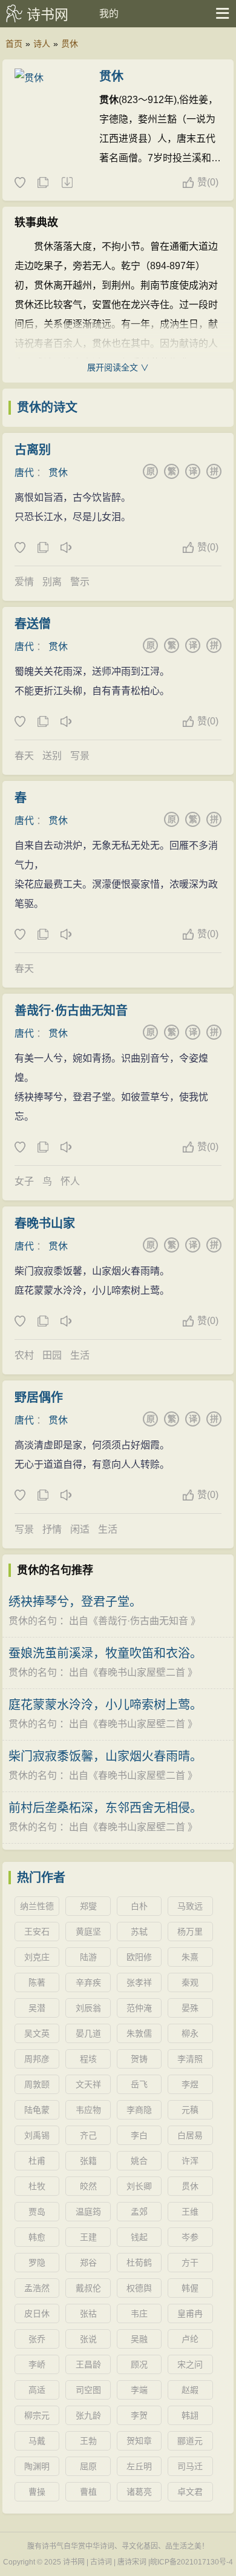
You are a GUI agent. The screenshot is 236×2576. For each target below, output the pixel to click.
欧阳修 (139, 1957)
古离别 (33, 450)
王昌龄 (88, 2364)
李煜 (190, 2084)
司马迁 (190, 2466)
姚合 (139, 2161)
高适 (37, 2390)
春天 (24, 756)
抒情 (52, 1529)
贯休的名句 (33, 1621)
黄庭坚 (88, 1932)
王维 (190, 2212)
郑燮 (88, 1906)
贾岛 (37, 2212)
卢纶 (190, 2339)
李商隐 (139, 2110)
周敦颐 (37, 2084)
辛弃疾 (88, 1982)
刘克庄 (37, 1957)
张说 (88, 2339)
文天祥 (88, 2084)
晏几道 (88, 2033)
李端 (139, 2390)
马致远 (190, 1906)
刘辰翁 (88, 2008)
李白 (139, 2135)
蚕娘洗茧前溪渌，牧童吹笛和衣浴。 (105, 1653)
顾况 (139, 2364)
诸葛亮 (139, 2492)
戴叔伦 (88, 2288)
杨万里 (190, 1932)
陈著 (37, 1982)
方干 (190, 2263)
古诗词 (101, 2562)
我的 (109, 14)
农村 (24, 1355)
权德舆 (139, 2288)
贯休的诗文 (47, 407)
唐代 (24, 473)
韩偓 (190, 2288)
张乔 (37, 2339)
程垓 (88, 2059)
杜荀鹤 (139, 2263)
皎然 (88, 2186)
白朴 (139, 1906)
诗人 (42, 44)
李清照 (190, 2059)
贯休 (70, 44)
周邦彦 (37, 2059)
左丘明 (139, 2466)
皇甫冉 (190, 2313)
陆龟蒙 (37, 2110)
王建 (88, 2237)
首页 (14, 44)
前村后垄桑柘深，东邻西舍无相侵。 (105, 1808)
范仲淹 (139, 2008)
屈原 (88, 2466)
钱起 (139, 2237)
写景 (80, 756)
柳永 (190, 2033)
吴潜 (37, 2008)
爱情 (24, 582)
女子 (24, 1181)
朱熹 (190, 1957)
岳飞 (139, 2084)
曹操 (37, 2492)
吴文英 (37, 2033)
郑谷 (88, 2263)
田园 (52, 1355)
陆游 (88, 1957)
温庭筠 (88, 2212)
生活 (80, 1355)
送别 (52, 756)
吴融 (139, 2339)
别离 (52, 582)
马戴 (37, 2441)
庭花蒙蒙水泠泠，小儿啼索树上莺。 (105, 1705)
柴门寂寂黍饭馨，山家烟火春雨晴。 (105, 1756)
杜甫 (37, 2161)
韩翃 (190, 2415)
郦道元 (190, 2441)
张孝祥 (139, 1982)
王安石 (37, 1932)
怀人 (70, 1181)
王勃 (88, 2441)
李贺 (139, 2415)
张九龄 (88, 2415)
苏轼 (139, 1932)
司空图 (88, 2390)
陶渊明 (37, 2466)
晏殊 (190, 2008)
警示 (80, 582)
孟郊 (139, 2212)
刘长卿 (139, 2186)
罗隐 (37, 2263)
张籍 (88, 2161)
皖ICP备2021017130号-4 (192, 2562)
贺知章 (139, 2441)
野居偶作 (39, 1397)
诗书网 (48, 15)
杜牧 (37, 2186)
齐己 (88, 2135)
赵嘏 (190, 2390)
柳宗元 (37, 2415)
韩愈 (37, 2237)
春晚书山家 (45, 1223)
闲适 (80, 1529)
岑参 (190, 2237)
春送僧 (33, 624)
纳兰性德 (37, 1906)
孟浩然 (37, 2288)
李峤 (37, 2364)
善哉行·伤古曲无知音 (71, 1011)
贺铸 (139, 2059)
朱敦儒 (139, 2033)
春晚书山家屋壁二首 (142, 1672)
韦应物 (88, 2110)
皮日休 (37, 2313)
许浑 (190, 2161)
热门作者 (41, 1878)
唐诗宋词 (132, 2562)
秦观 (190, 1982)
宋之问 (190, 2364)
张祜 (88, 2313)
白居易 (190, 2135)
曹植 (88, 2492)
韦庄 (139, 2313)
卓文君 (190, 2492)
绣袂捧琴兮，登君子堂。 (75, 1602)
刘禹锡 (37, 2135)
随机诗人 (67, 183)
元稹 (190, 2110)
